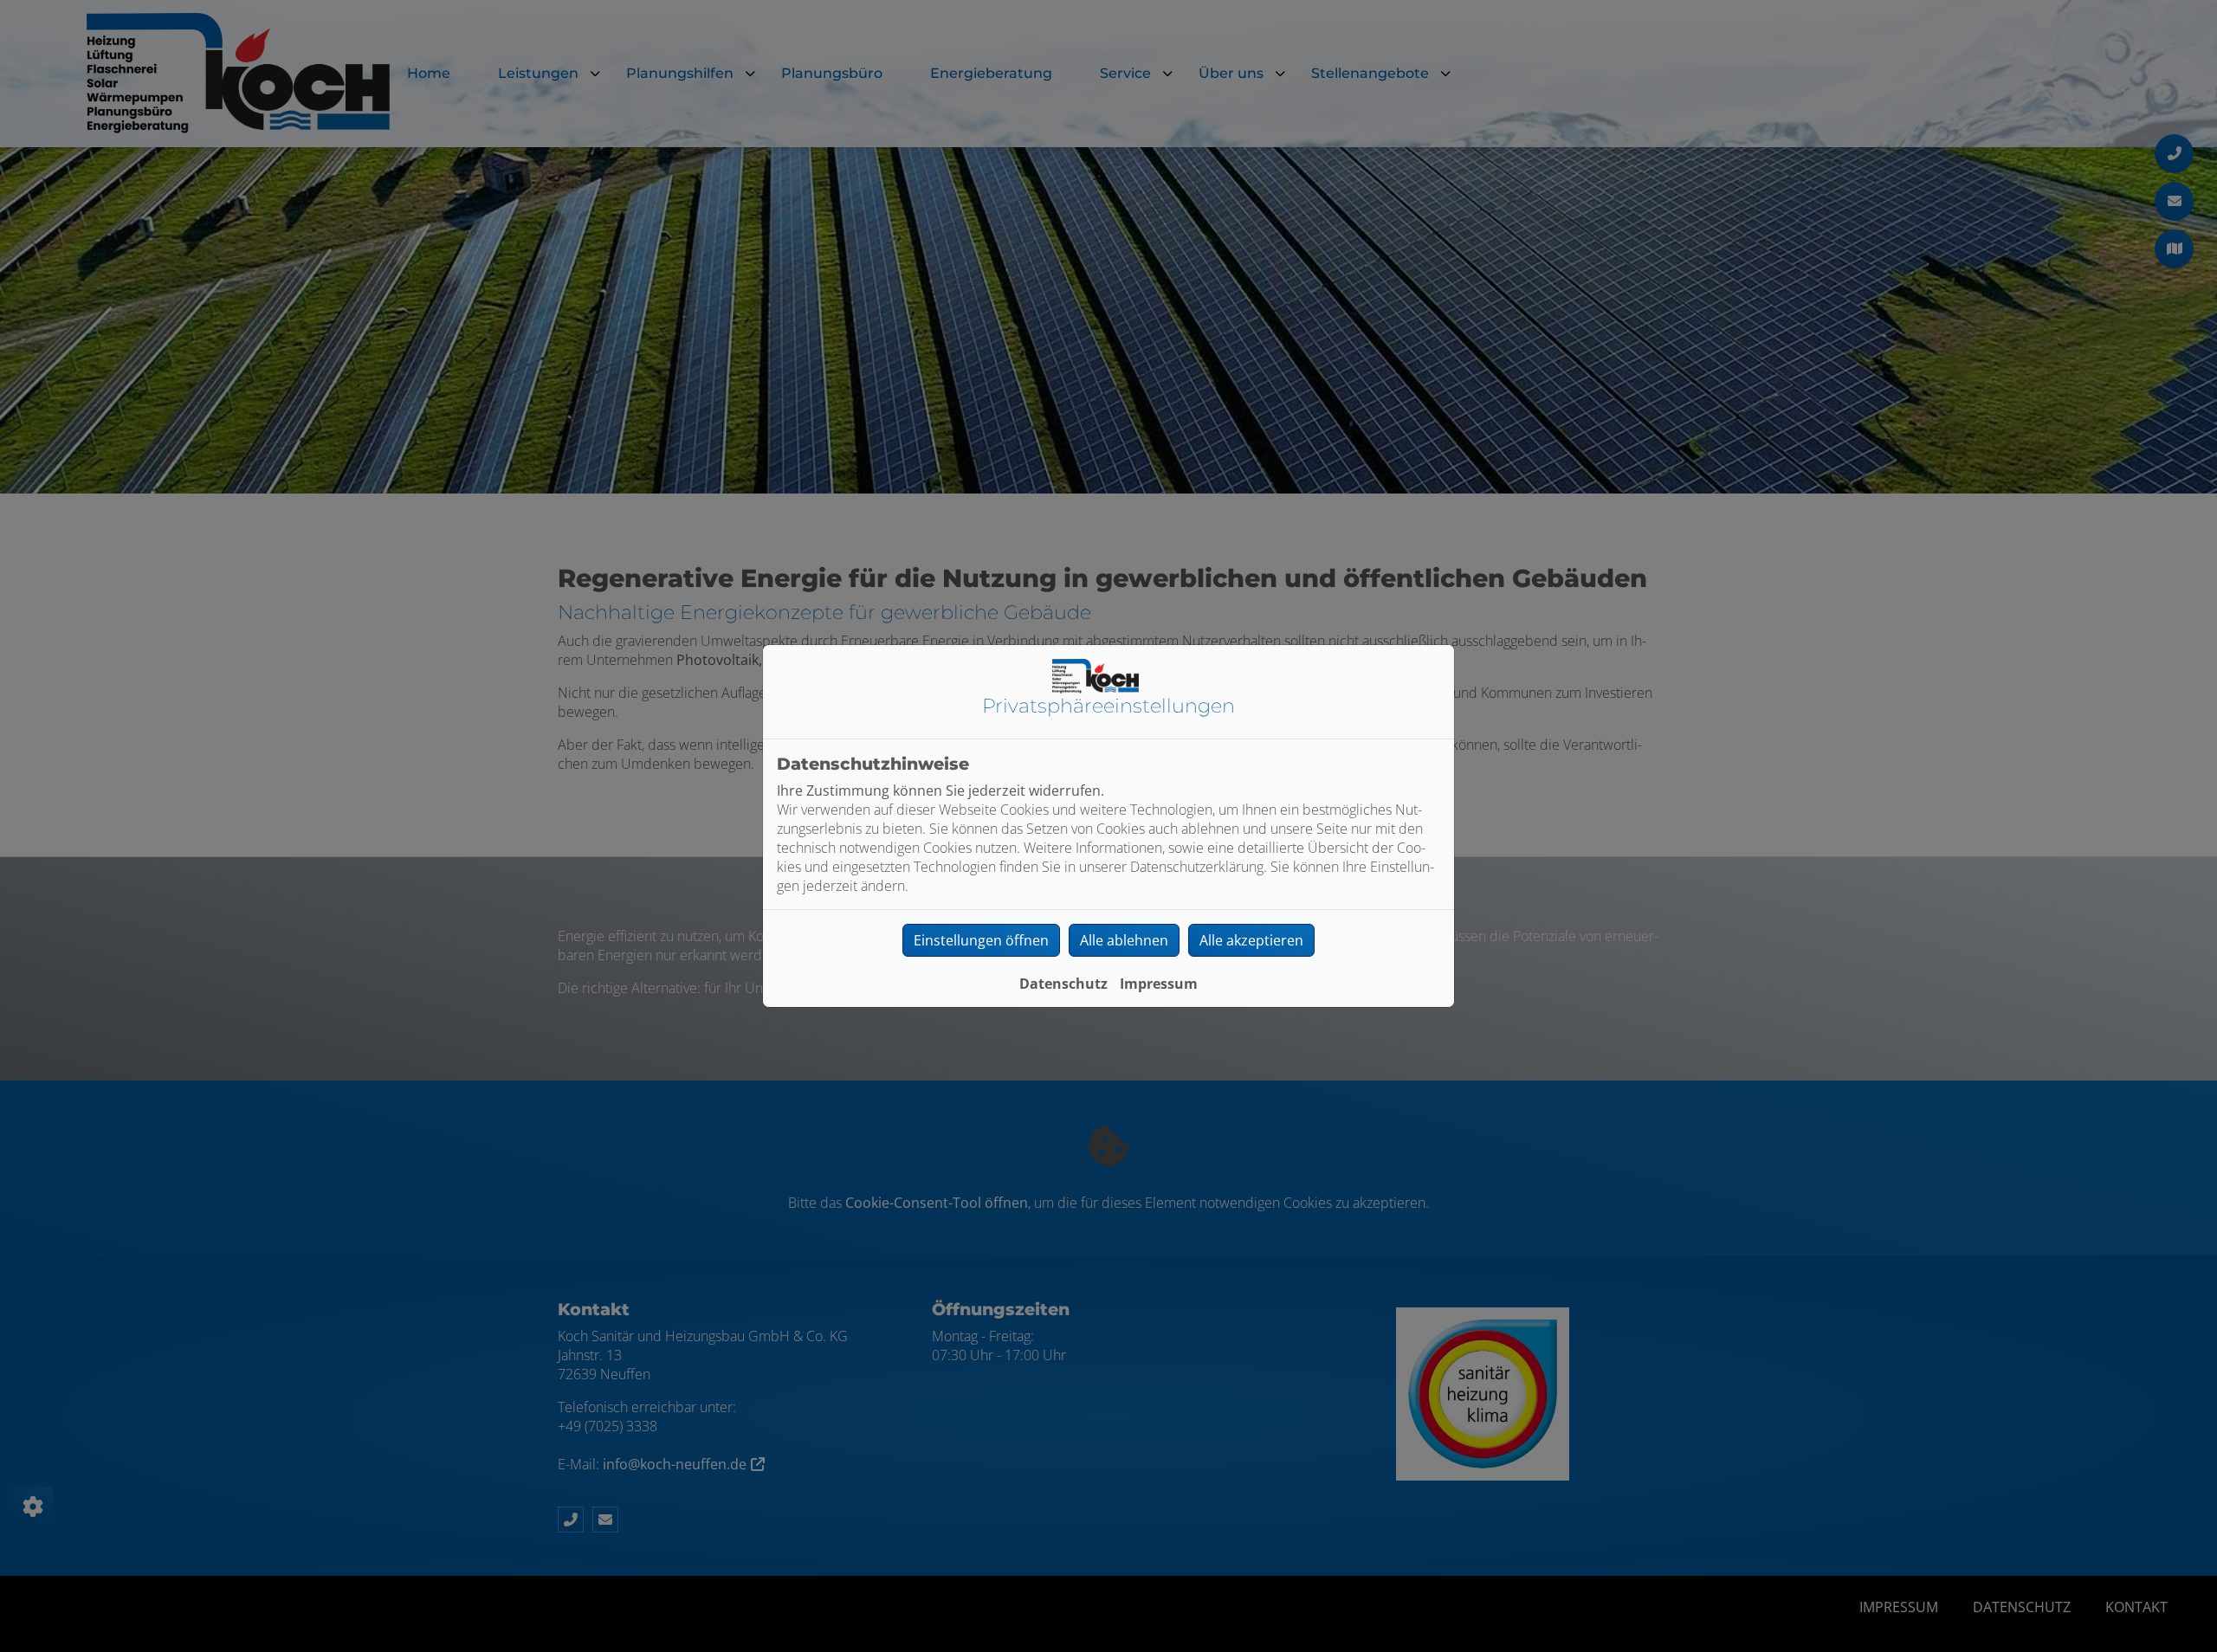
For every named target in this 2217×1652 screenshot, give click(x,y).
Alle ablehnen (1124, 940)
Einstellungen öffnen (981, 940)
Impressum (1159, 984)
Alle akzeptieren (1251, 940)
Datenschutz (1063, 984)
